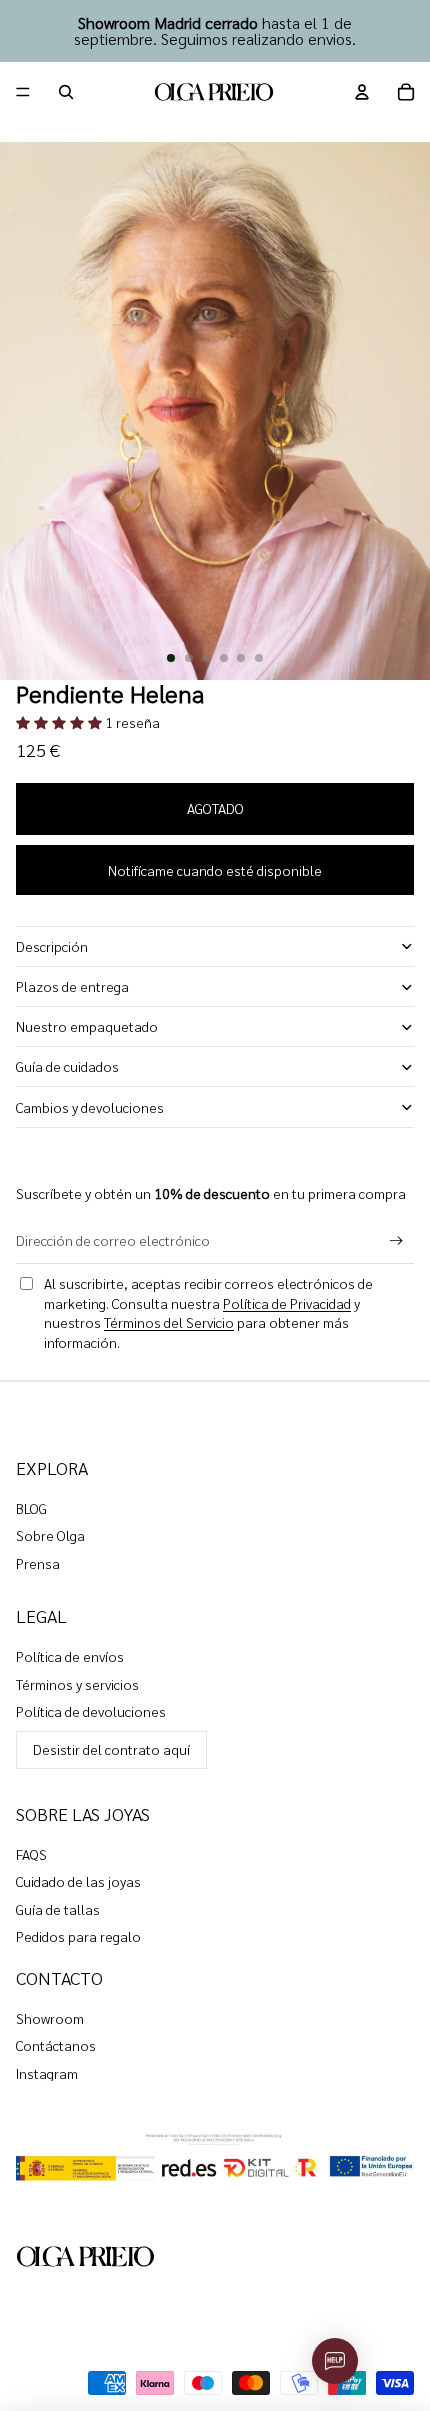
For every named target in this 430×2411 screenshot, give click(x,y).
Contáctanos (56, 2045)
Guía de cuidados (67, 1066)
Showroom (50, 2018)
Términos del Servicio (169, 1322)
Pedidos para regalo (78, 1936)
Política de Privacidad (287, 1303)
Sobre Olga (50, 1535)
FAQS (31, 1854)
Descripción (52, 946)
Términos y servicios (77, 1684)
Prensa (38, 1563)
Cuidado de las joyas (78, 1881)
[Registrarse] (396, 1241)
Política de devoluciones (91, 1711)
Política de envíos (70, 1656)
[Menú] (23, 92)
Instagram (47, 2073)
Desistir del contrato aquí (111, 1749)
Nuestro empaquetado (87, 1026)
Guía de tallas (58, 1909)
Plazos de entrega (72, 986)
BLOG (31, 1508)
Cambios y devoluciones (90, 1107)
